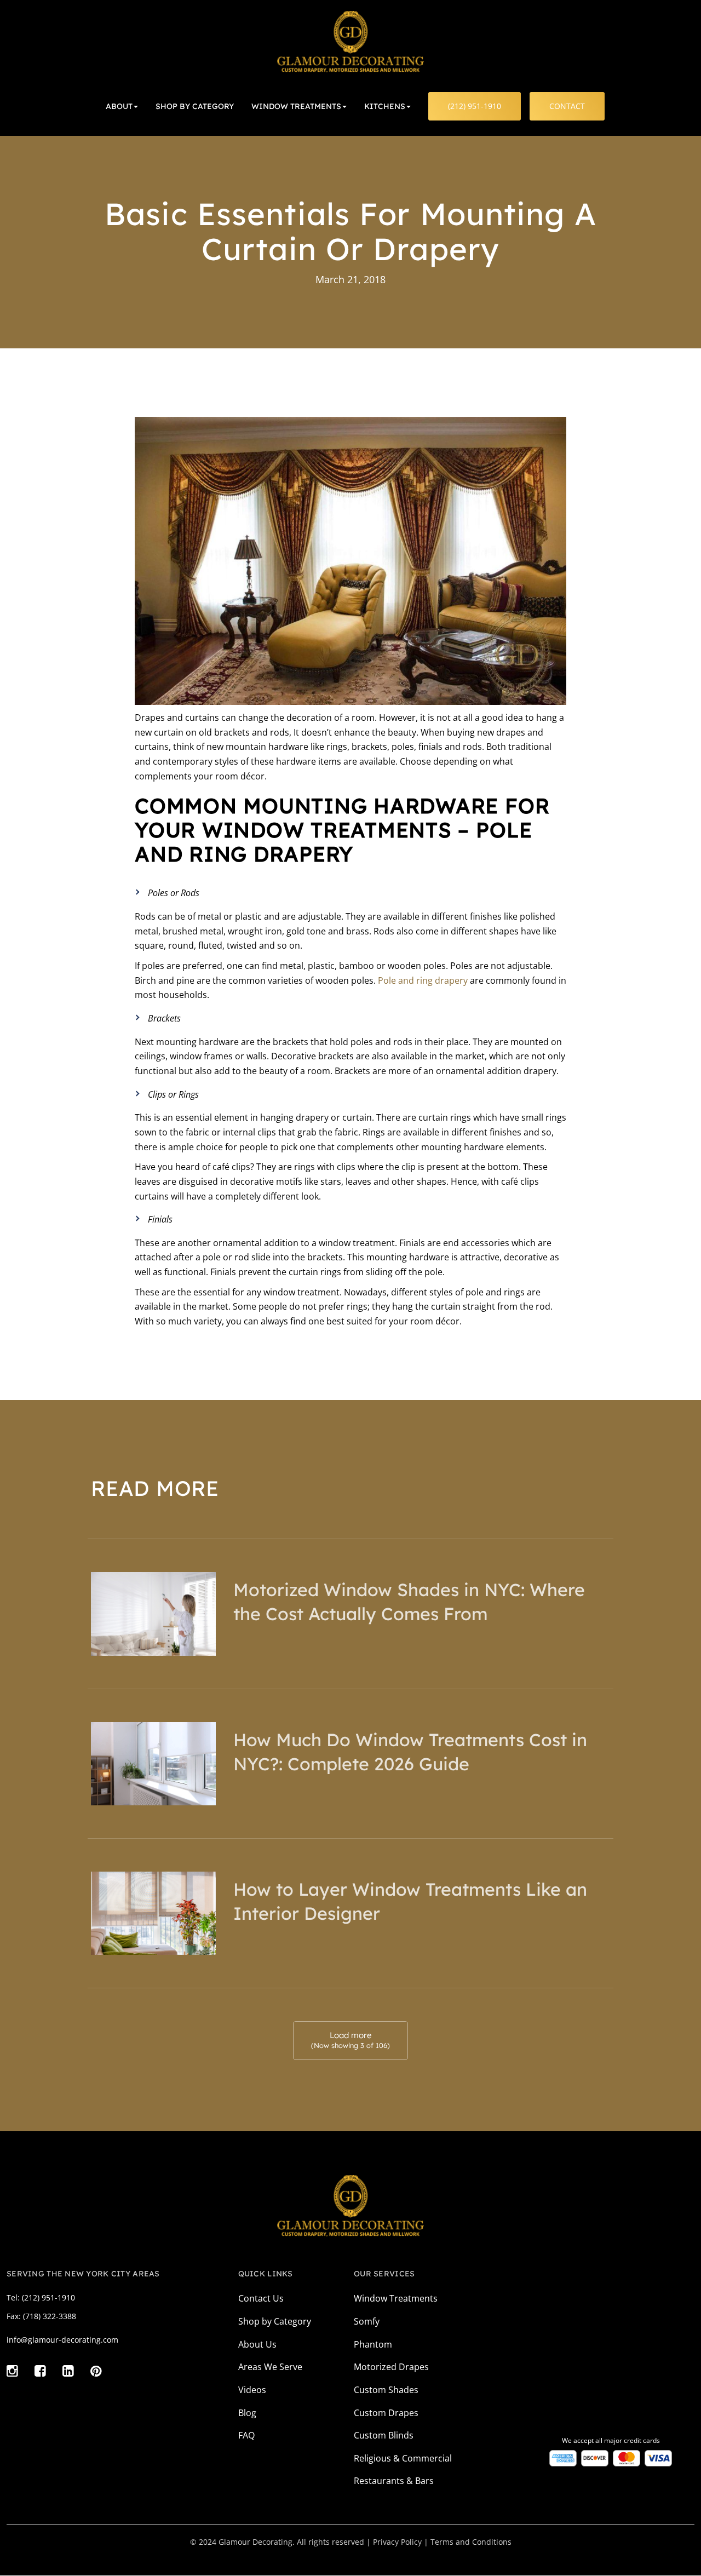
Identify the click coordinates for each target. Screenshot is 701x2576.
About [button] (119, 106)
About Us (257, 2344)
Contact (567, 106)
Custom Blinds (384, 2435)
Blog (247, 2413)
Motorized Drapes (391, 2367)
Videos (252, 2390)
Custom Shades (386, 2390)
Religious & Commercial (403, 2458)
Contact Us (261, 2298)
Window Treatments (396, 2298)
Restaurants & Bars (394, 2481)
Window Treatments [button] (296, 106)
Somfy (367, 2321)
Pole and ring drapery (423, 980)
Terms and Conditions (471, 2542)
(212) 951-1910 (475, 106)
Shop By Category (195, 106)
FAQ (246, 2435)
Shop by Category (275, 2321)
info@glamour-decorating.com (62, 2340)
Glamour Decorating (255, 2542)
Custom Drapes (386, 2413)
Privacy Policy (397, 2542)
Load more (350, 2040)
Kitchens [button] (385, 106)
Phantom (373, 2344)
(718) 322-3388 (50, 2316)
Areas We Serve (270, 2367)
